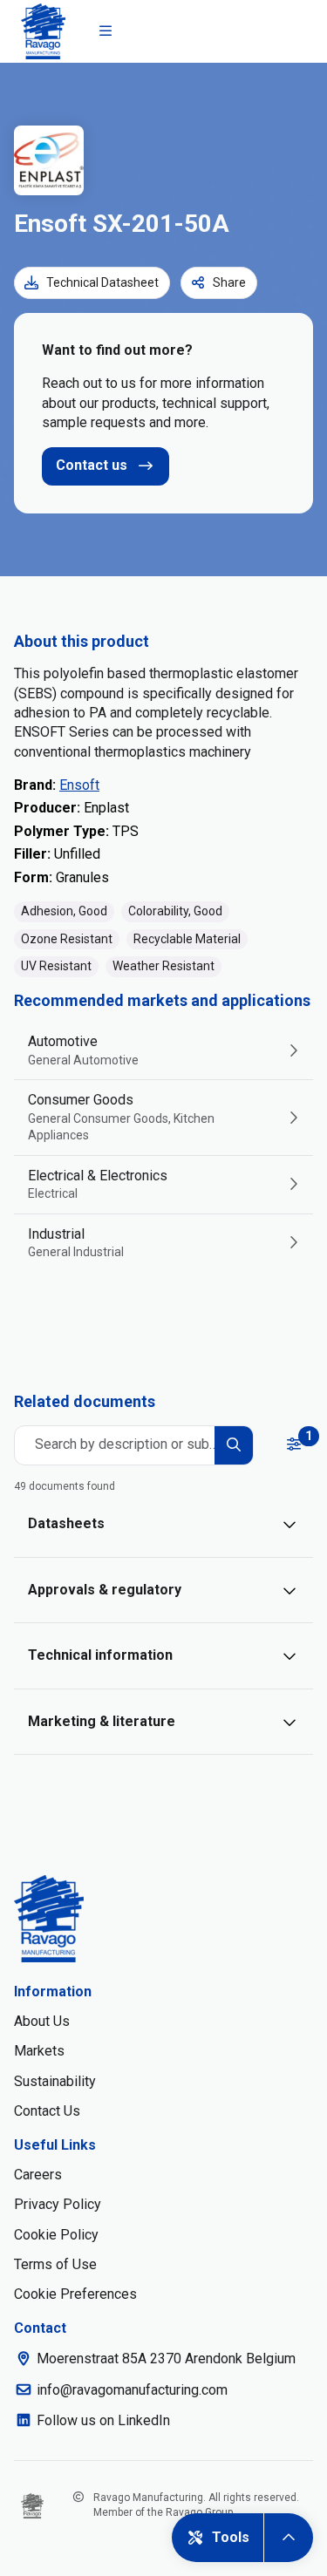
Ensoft (79, 785)
